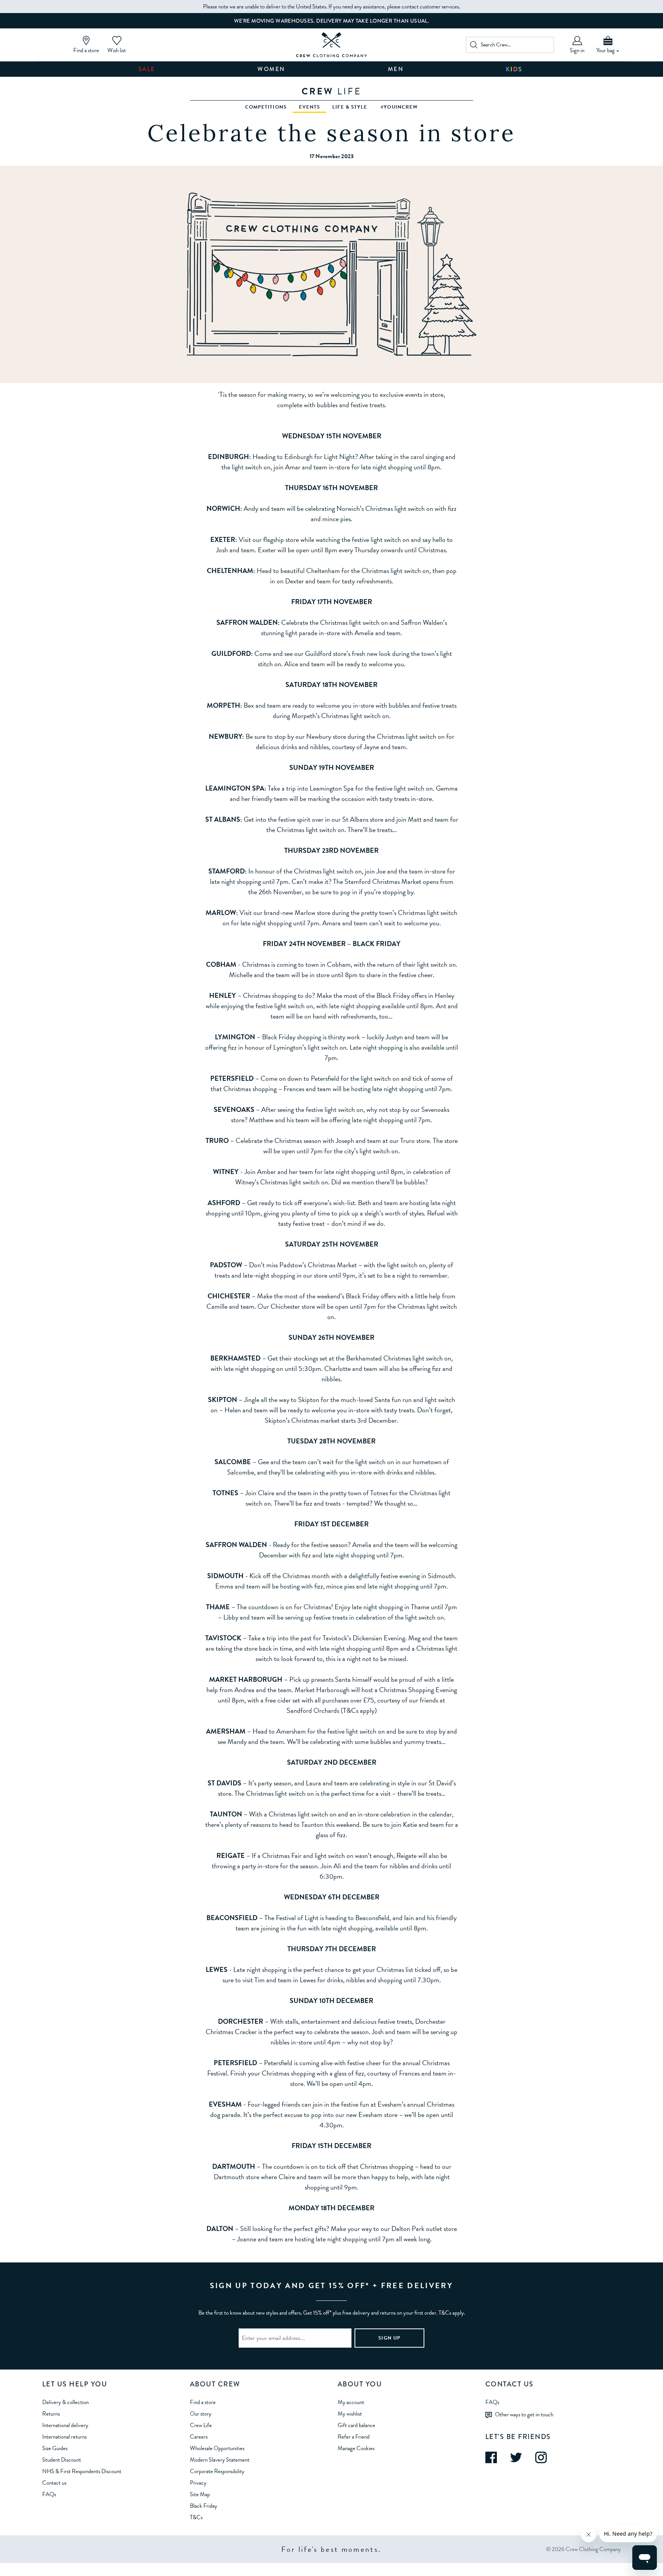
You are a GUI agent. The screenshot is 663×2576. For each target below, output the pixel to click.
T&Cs (196, 2517)
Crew (331, 91)
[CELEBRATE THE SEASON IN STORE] (332, 45)
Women (271, 69)
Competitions (266, 107)
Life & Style (350, 107)
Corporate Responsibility (217, 2471)
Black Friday (204, 2506)
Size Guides (55, 2448)
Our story (201, 2414)
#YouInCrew (399, 107)
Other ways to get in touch (524, 2414)
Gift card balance (356, 2425)
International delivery (65, 2425)
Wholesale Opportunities (217, 2448)
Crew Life (201, 2425)
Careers (199, 2437)
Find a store (203, 2402)
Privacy (198, 2483)
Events (310, 107)
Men (396, 69)
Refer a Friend (354, 2437)
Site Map (200, 2494)
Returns (51, 2414)
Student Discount (62, 2460)
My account (351, 2402)
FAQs (49, 2494)
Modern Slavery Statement (220, 2460)
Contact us (54, 2483)
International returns (64, 2437)
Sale (147, 69)
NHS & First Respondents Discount (82, 2471)
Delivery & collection (65, 2402)
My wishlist (350, 2414)
